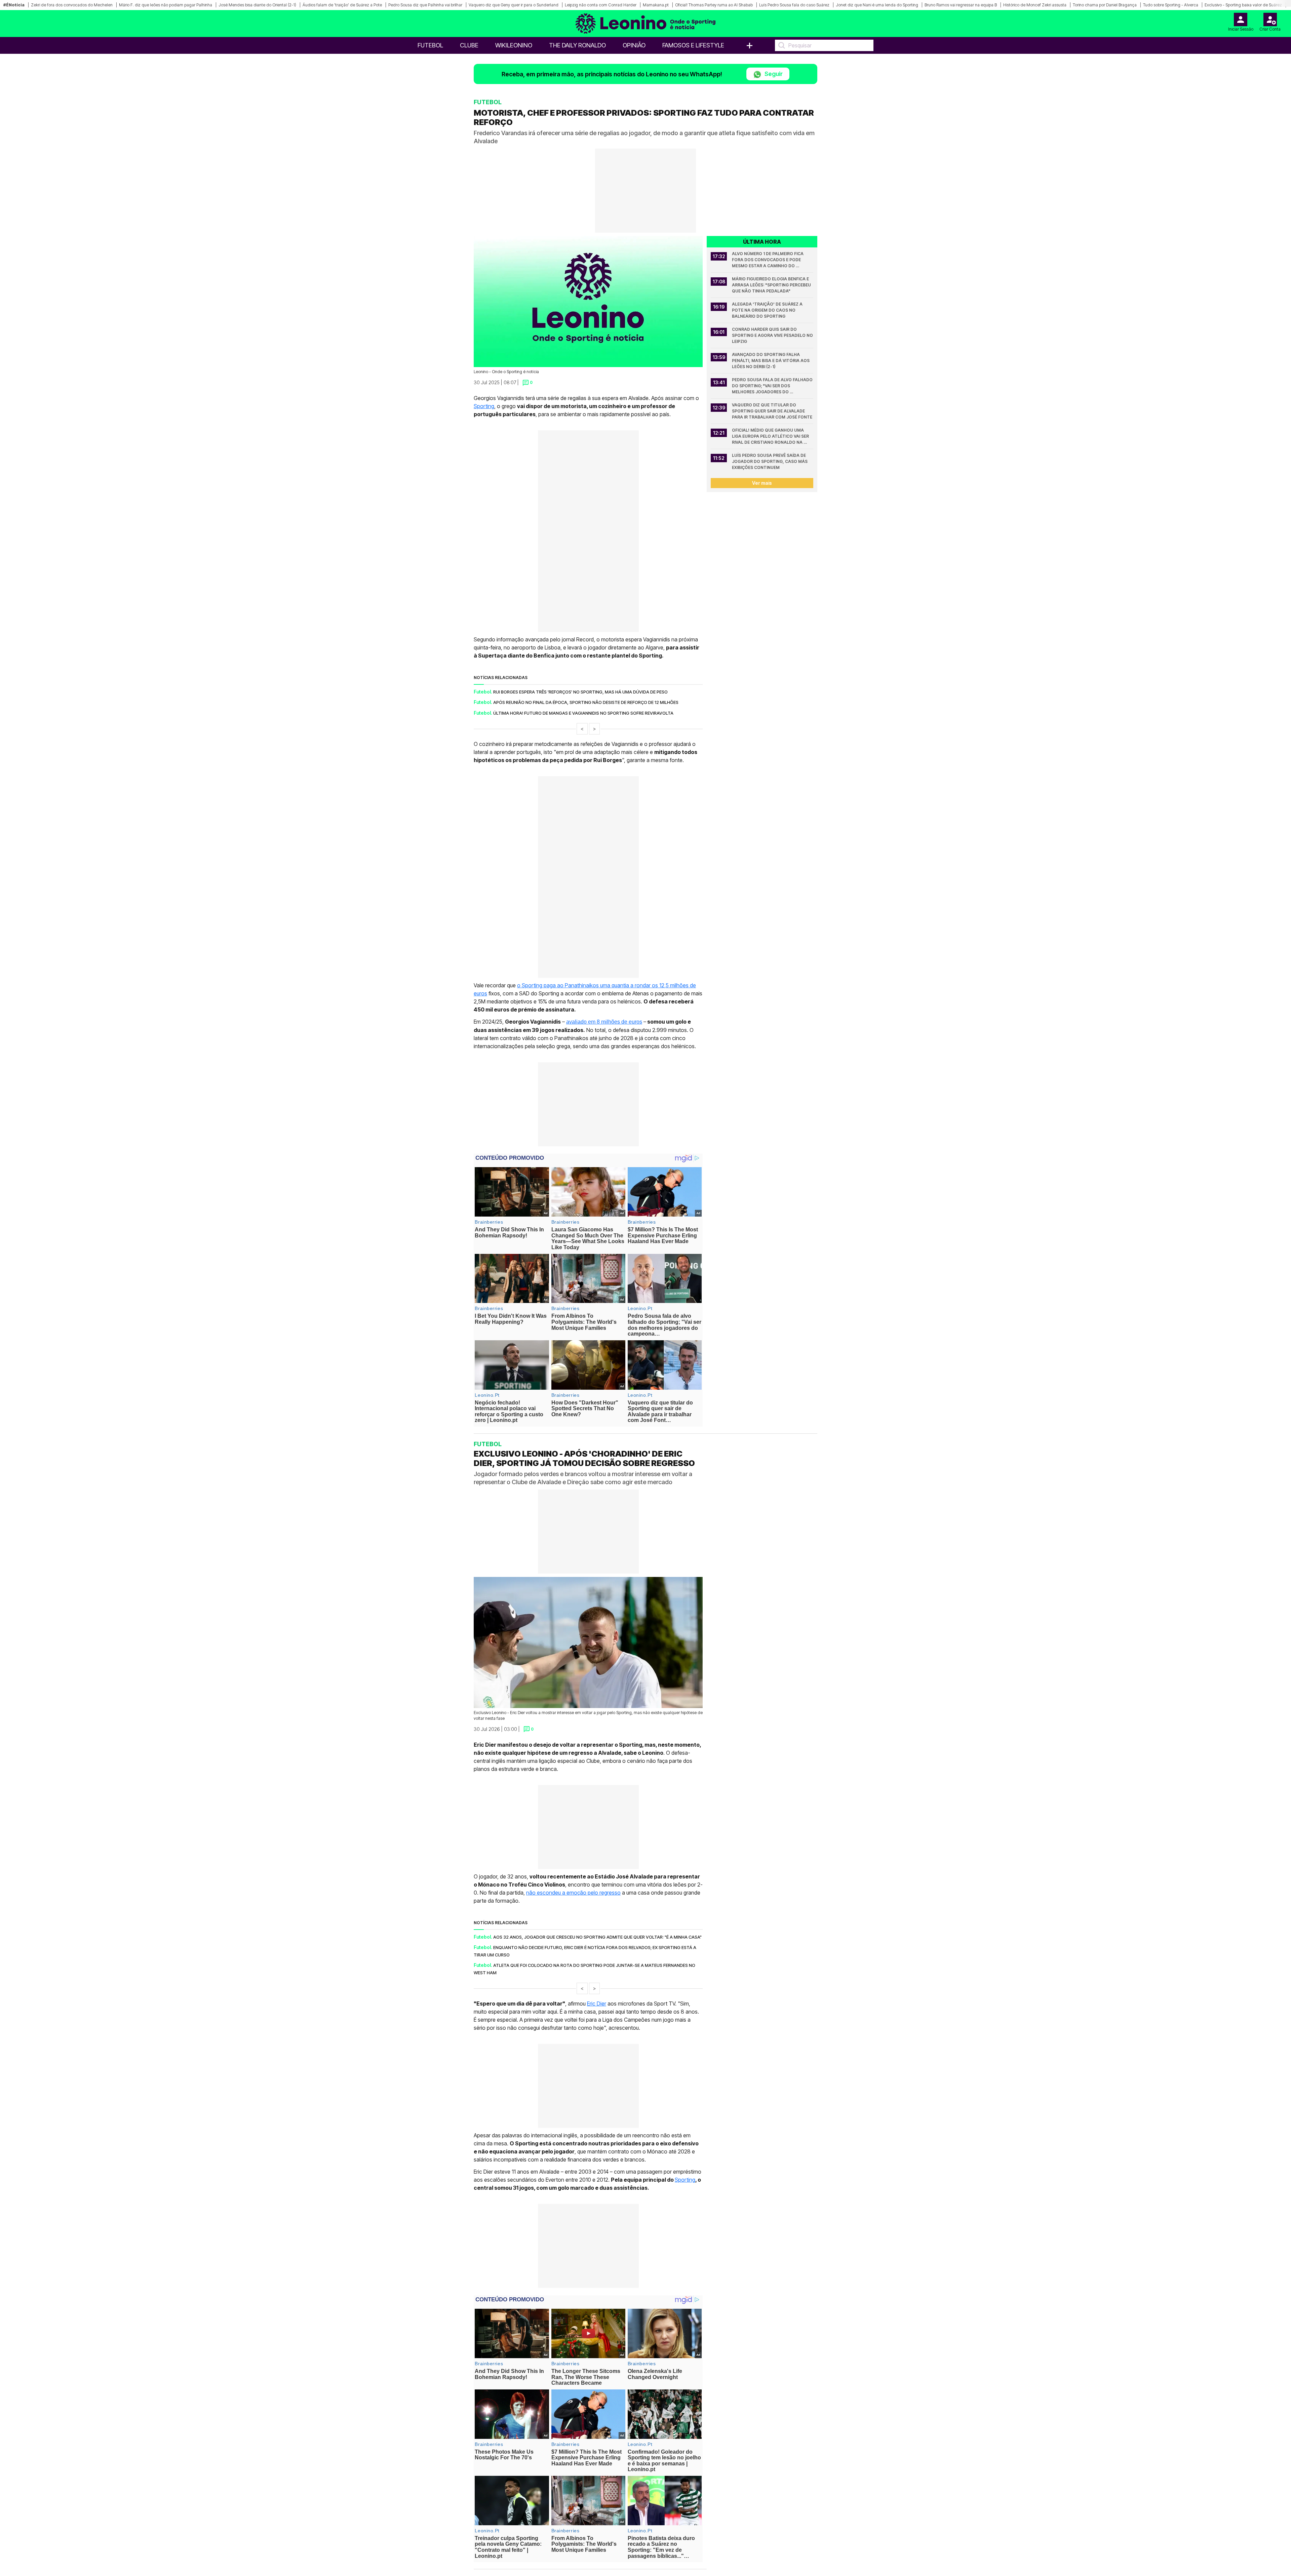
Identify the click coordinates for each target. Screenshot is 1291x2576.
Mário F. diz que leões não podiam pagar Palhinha (166, 5)
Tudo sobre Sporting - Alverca (1171, 5)
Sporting (484, 406)
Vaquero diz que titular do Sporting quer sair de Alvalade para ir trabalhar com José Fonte (772, 411)
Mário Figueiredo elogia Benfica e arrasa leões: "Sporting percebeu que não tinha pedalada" (772, 285)
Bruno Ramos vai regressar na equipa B (961, 5)
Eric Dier (597, 2004)
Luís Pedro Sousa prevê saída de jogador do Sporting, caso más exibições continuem (770, 461)
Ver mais (762, 483)
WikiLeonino (514, 45)
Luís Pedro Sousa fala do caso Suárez (794, 5)
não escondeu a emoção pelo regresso (573, 1893)
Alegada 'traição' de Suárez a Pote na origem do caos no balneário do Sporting (768, 310)
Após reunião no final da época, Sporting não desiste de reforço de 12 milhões (586, 702)
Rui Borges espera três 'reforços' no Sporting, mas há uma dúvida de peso (580, 692)
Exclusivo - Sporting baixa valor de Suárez (1243, 5)
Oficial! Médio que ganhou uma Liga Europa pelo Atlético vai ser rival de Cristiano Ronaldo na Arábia (771, 437)
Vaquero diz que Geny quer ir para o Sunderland (514, 5)
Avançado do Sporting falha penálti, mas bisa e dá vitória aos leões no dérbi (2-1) (771, 361)
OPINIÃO (634, 45)
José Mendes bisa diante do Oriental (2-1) (257, 5)
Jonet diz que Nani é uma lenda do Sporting (877, 5)
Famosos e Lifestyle (693, 45)
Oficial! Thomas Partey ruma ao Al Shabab (714, 5)
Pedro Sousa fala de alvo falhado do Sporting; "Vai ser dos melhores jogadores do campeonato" (773, 386)
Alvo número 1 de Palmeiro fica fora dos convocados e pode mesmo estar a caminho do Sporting (768, 260)
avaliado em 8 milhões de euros (604, 1022)
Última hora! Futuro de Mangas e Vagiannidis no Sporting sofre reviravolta (583, 713)
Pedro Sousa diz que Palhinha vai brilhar (425, 5)
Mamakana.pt (656, 5)
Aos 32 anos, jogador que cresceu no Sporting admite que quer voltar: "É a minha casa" (597, 1937)
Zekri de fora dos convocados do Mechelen (72, 5)
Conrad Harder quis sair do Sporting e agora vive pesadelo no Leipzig (773, 335)
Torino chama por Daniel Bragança (1105, 5)
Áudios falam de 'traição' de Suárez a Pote (342, 5)
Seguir (773, 74)
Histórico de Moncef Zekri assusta (1035, 5)
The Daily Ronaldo (577, 45)
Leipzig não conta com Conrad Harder (601, 5)
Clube (469, 45)
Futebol (430, 45)
